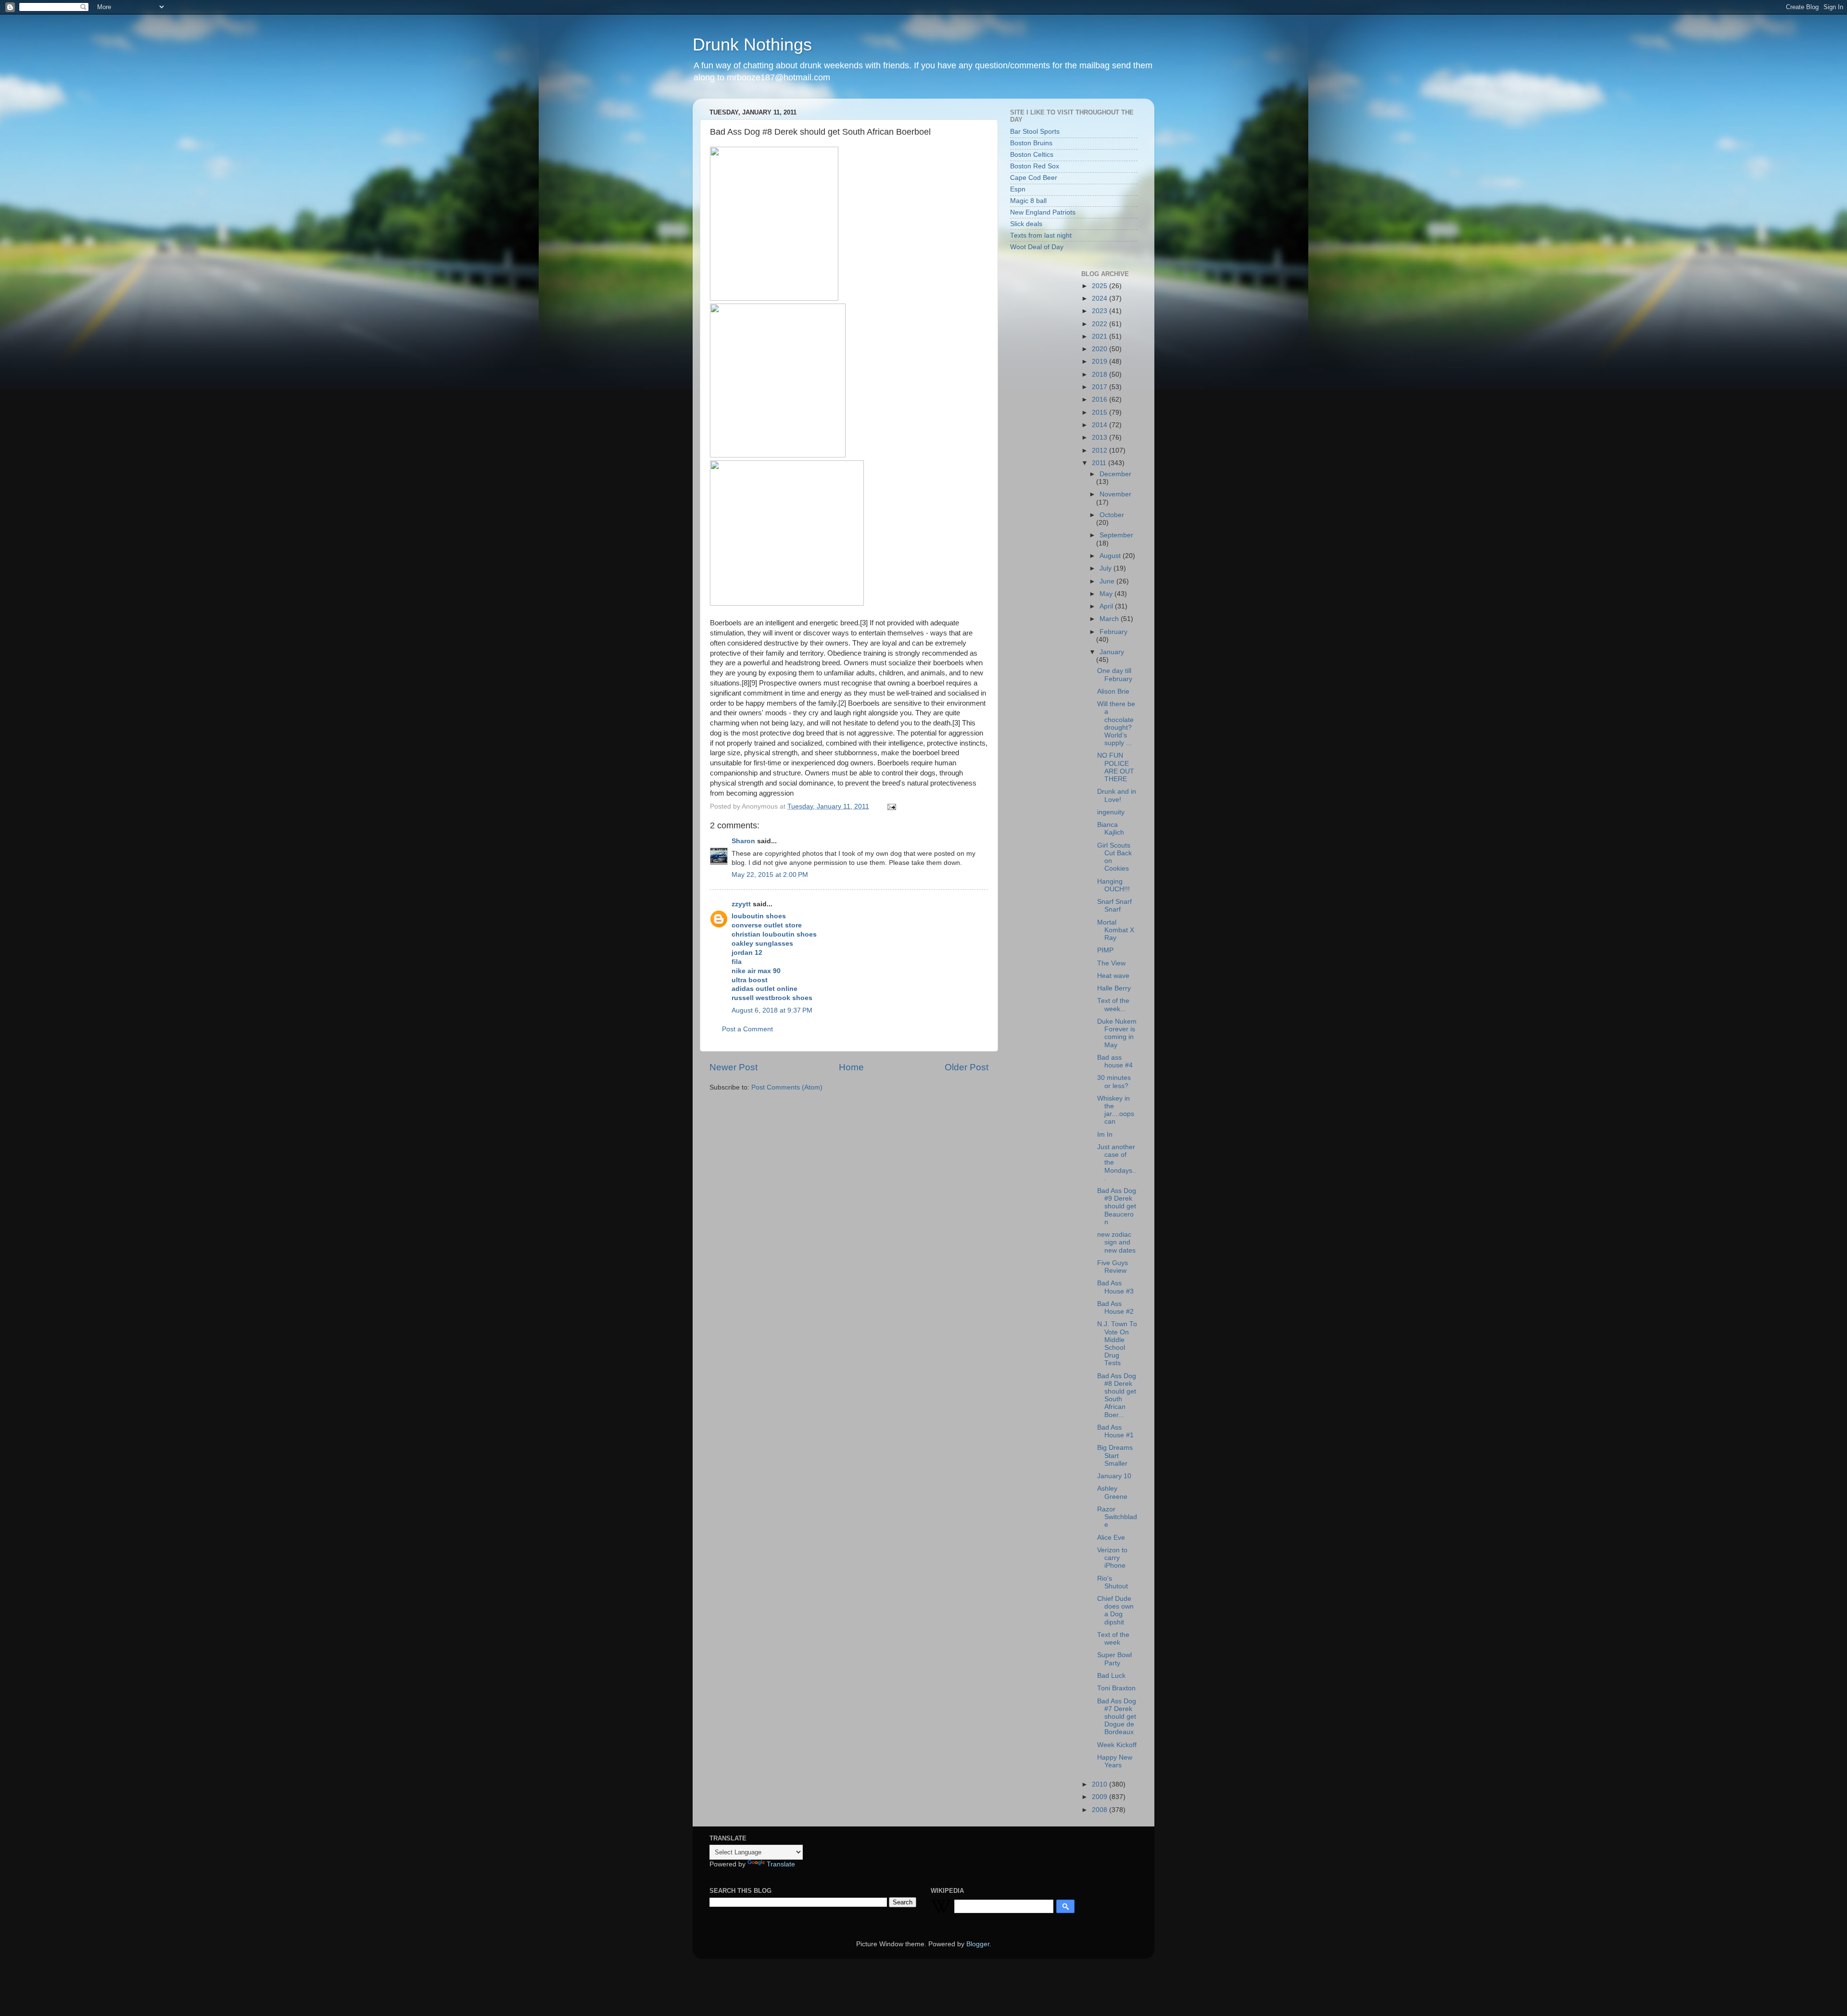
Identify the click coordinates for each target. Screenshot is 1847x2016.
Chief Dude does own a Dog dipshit (1115, 1610)
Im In (1105, 1135)
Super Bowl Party (1114, 1659)
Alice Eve (1111, 1538)
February (1113, 632)
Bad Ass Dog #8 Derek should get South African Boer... (1117, 1395)
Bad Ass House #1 (1115, 1431)
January (1112, 652)
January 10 (1114, 1476)
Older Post (967, 1067)
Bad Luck (1111, 1676)
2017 (1101, 387)
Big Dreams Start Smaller (1115, 1455)
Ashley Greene (1112, 1492)
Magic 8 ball (1028, 201)
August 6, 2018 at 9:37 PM (772, 1010)
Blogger (978, 1944)
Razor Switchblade (1117, 1517)
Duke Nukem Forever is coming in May (1117, 1033)
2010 (1101, 1784)
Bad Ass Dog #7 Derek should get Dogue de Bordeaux (1117, 1717)
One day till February (1115, 675)
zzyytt (741, 904)
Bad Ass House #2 (1115, 1308)
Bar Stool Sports (1035, 132)
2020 (1101, 349)
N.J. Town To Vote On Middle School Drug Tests (1117, 1344)
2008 (1101, 1810)
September (1116, 535)
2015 (1101, 412)
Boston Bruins (1031, 143)
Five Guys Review (1113, 1267)
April (1107, 606)
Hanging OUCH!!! (1113, 885)
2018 (1101, 374)
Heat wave (1113, 976)
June (1108, 581)
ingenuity (1111, 812)
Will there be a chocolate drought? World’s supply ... (1116, 723)
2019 (1101, 361)
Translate (781, 1864)
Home (851, 1067)
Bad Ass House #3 (1115, 1287)
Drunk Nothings (752, 44)
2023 (1101, 311)
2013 (1101, 437)
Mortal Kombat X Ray (1116, 930)
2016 (1101, 399)
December (1115, 474)
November (1115, 494)
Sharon (743, 841)
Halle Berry (1114, 988)
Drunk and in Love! (1117, 795)
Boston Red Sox (1035, 166)
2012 (1101, 450)
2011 (1100, 463)
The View (1111, 963)
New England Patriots (1043, 212)
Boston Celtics (1032, 155)
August (1111, 556)
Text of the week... (1113, 1005)
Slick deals (1026, 224)
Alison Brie (1113, 691)
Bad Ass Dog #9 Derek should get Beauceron (1117, 1206)
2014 (1101, 425)
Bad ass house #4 (1115, 1061)
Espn (1018, 189)
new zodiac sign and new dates (1116, 1242)
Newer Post (734, 1067)
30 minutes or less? (1114, 1082)
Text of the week (1113, 1639)
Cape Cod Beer (1034, 178)
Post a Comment (747, 1029)
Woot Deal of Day (1037, 247)
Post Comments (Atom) (787, 1087)
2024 (1101, 298)
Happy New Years (1115, 1761)
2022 (1101, 324)
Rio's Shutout (1113, 1582)
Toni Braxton (1116, 1688)
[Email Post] (891, 806)
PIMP (1105, 950)
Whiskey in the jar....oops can (1116, 1110)
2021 (1101, 336)
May (1107, 594)
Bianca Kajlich (1111, 829)
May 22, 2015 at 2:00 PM (770, 875)
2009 (1101, 1797)
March (1110, 619)
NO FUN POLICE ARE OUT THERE (1116, 767)
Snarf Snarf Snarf (1114, 906)
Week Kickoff (1117, 1745)
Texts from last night (1041, 235)
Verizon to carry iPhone (1112, 1558)
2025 (1101, 286)
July (1107, 568)
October (1112, 515)
